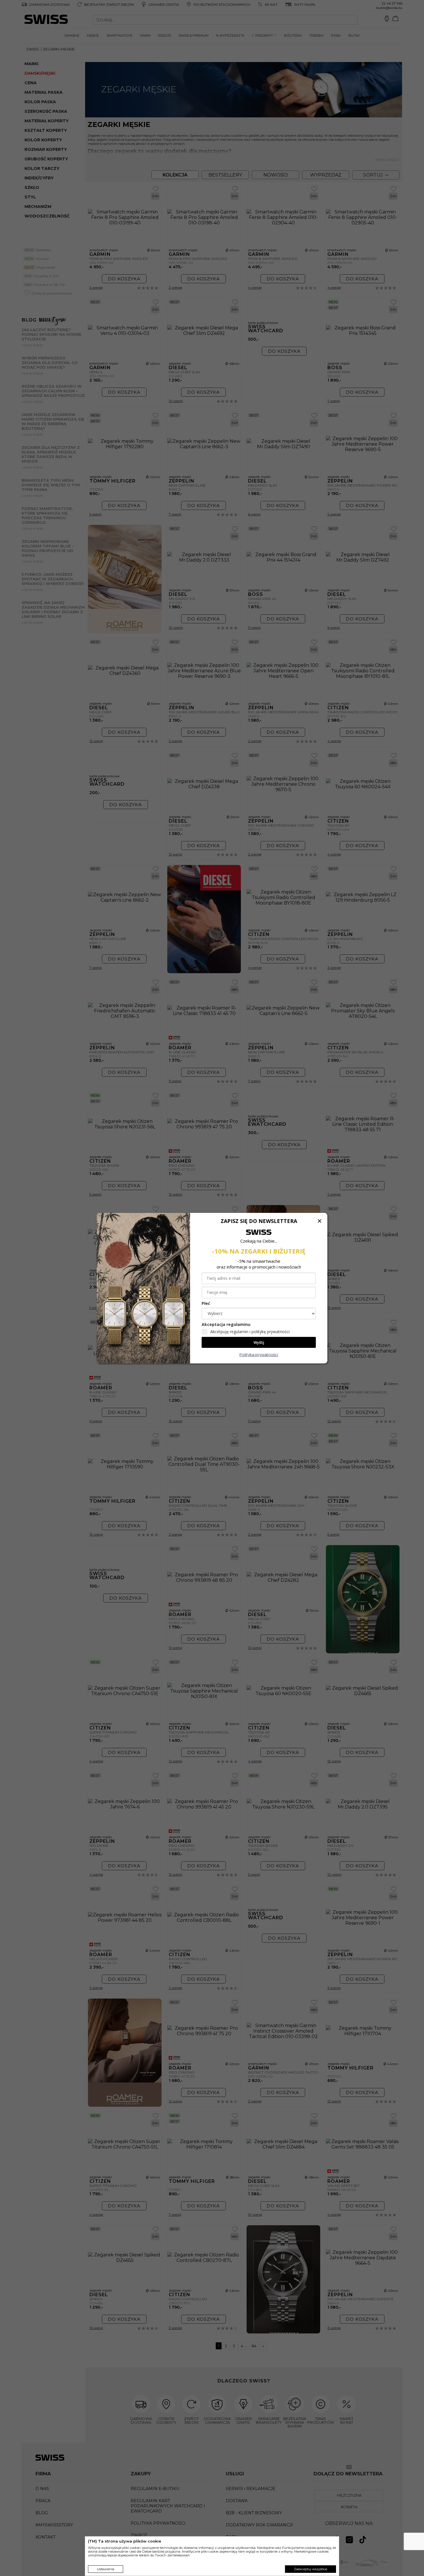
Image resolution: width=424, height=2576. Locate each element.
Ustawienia (106, 2569)
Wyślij (259, 1342)
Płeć (206, 1303)
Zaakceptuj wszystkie (311, 2569)
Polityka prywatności (259, 1354)
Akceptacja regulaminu (226, 1324)
